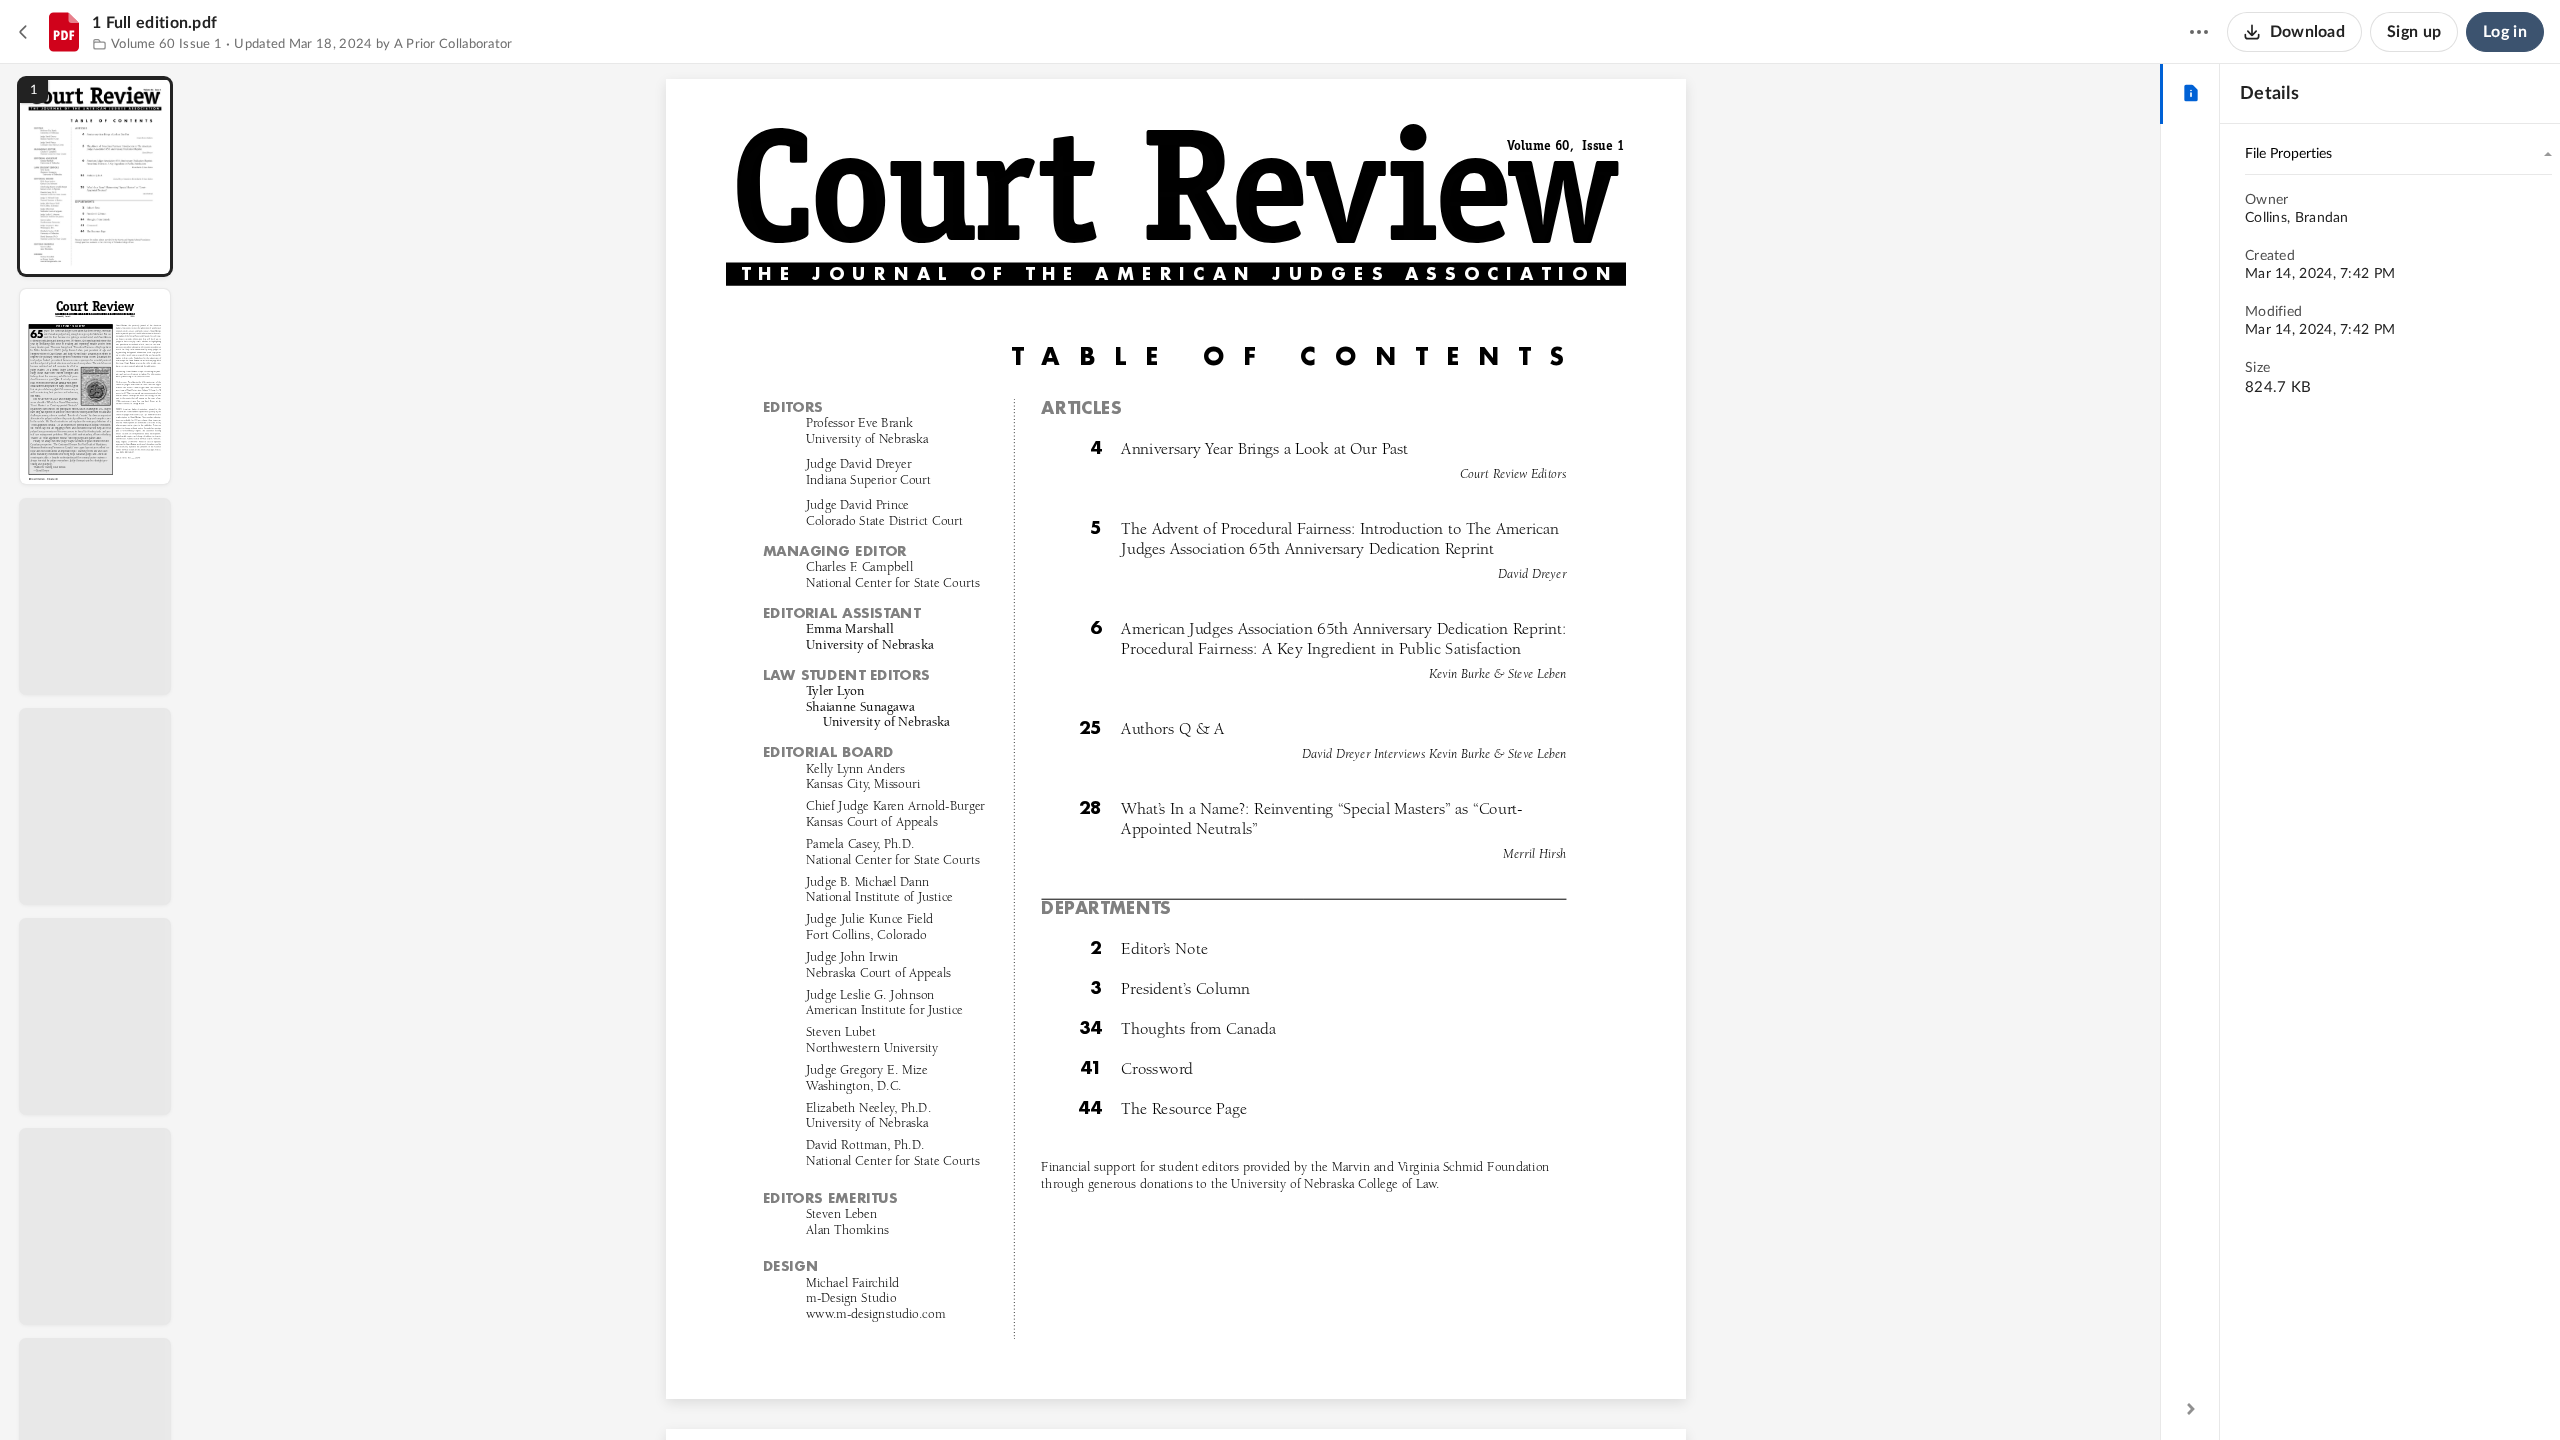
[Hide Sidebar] (2191, 1409)
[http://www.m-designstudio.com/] (875, 1312)
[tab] (2190, 94)
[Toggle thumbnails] (992, 1391)
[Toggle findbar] (1028, 1391)
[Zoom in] (1246, 1391)
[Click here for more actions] (2199, 32)
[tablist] (2190, 94)
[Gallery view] (1324, 1391)
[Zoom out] (1178, 1391)
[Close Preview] (24, 32)
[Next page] (1136, 1391)
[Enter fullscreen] (1360, 1391)
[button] (95, 176)
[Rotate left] (1286, 1391)
